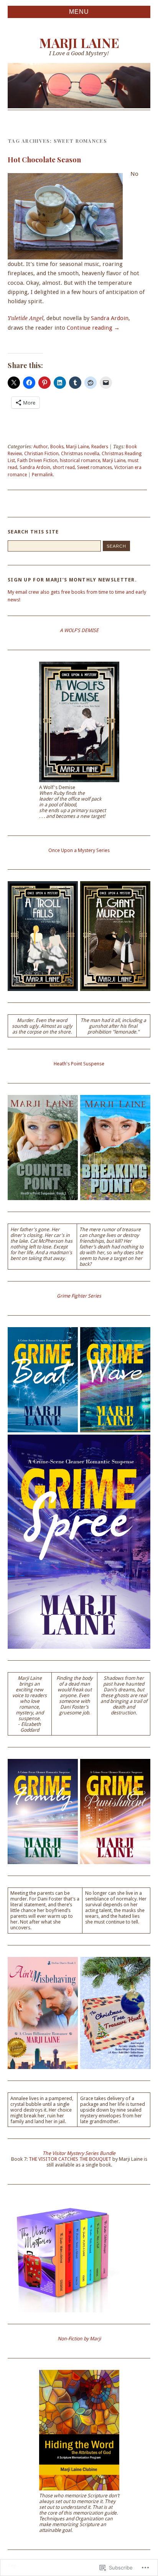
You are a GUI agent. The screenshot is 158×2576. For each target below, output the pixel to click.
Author (41, 447)
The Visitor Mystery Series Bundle (79, 2153)
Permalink (42, 475)
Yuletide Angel (26, 318)
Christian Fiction (41, 454)
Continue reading (93, 328)
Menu (79, 12)
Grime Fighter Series (79, 1296)
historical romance (80, 461)
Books (57, 447)
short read (64, 467)
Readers (100, 447)
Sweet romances (95, 467)
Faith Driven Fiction (37, 461)
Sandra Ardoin (110, 318)
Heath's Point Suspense (79, 1064)
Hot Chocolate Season (44, 159)
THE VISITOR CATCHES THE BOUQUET (70, 2159)
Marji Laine (79, 43)
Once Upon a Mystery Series (79, 850)
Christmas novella (80, 454)
